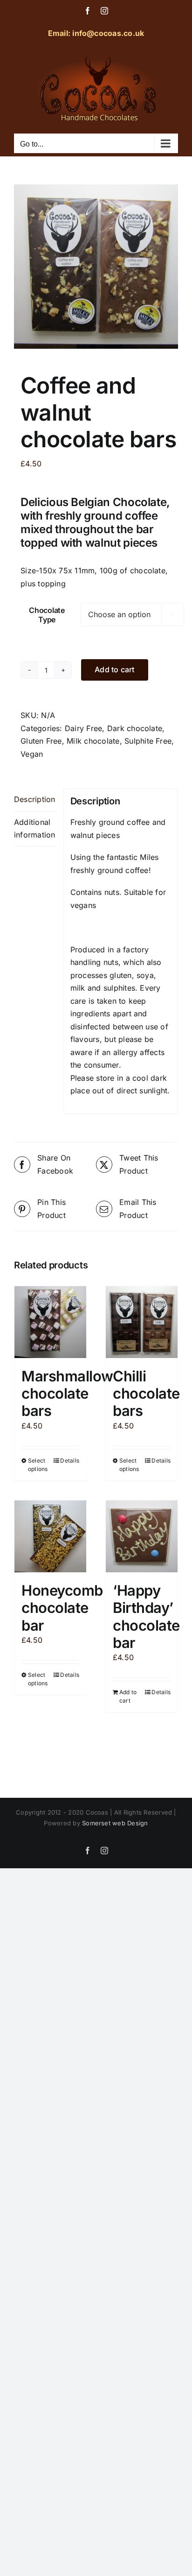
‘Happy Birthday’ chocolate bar (146, 1616)
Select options (38, 1465)
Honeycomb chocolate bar (62, 1608)
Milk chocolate (93, 741)
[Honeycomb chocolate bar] (50, 1536)
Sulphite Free (148, 741)
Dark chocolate (135, 728)
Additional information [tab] (35, 829)
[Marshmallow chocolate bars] (50, 1322)
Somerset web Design (115, 1823)
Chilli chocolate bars (146, 1393)
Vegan (32, 754)
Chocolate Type (47, 615)
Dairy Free (83, 728)
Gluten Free (41, 741)
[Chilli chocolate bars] (142, 1322)
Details (70, 1460)
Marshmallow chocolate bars (67, 1393)
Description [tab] (35, 799)
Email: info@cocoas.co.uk (96, 33)
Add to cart (115, 669)
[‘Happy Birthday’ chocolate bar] (142, 1536)
